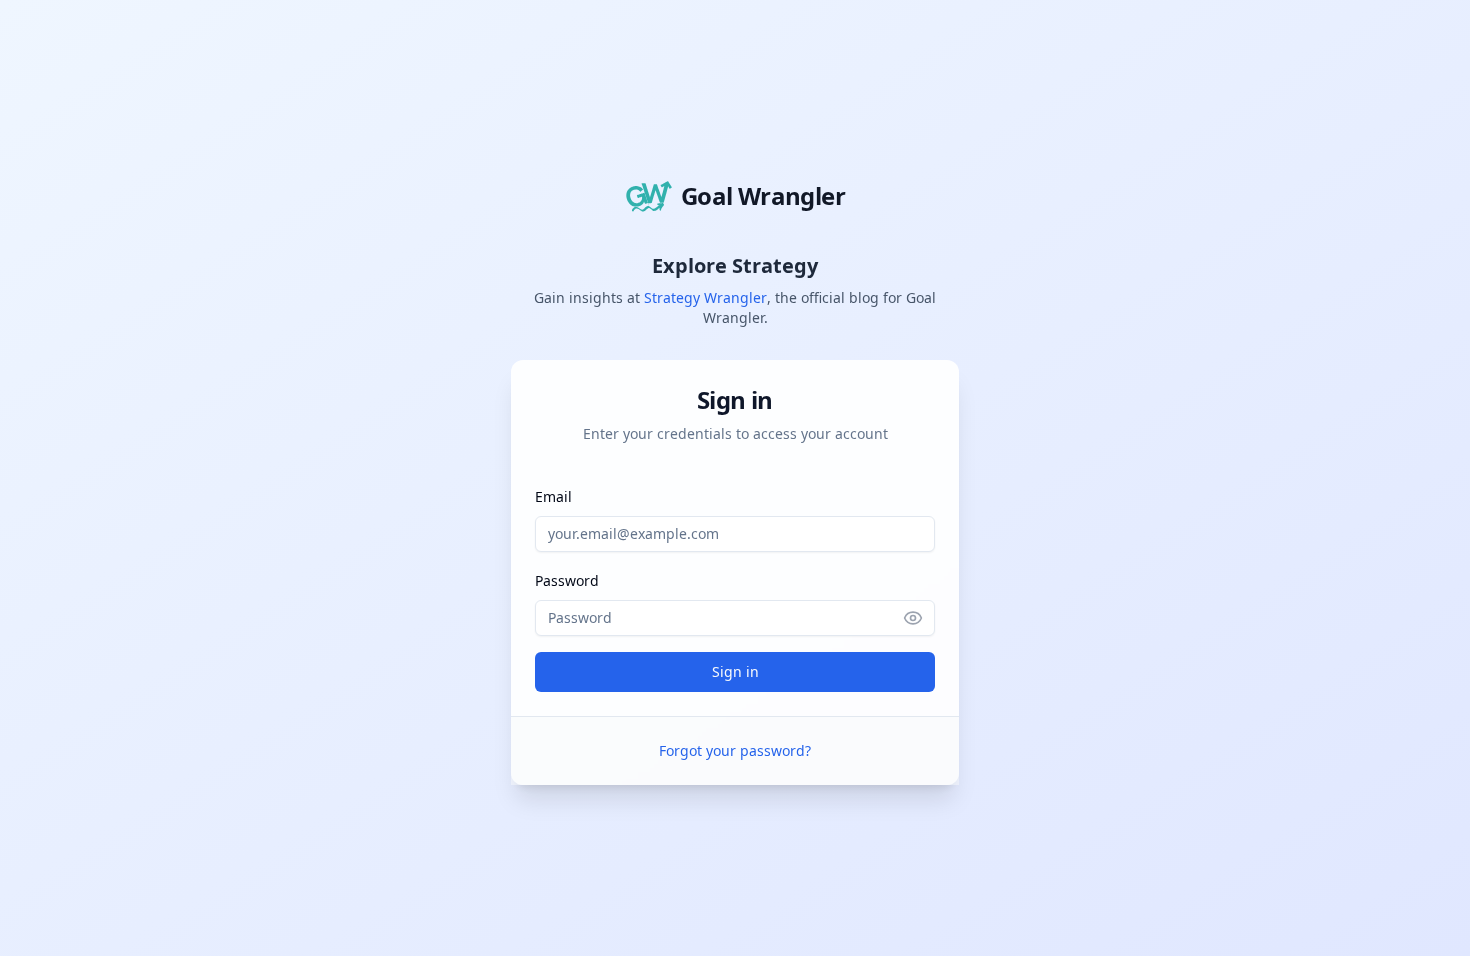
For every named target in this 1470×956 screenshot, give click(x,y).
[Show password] (919, 618)
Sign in (735, 671)
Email (553, 496)
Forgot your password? (735, 750)
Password (567, 580)
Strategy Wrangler (705, 297)
